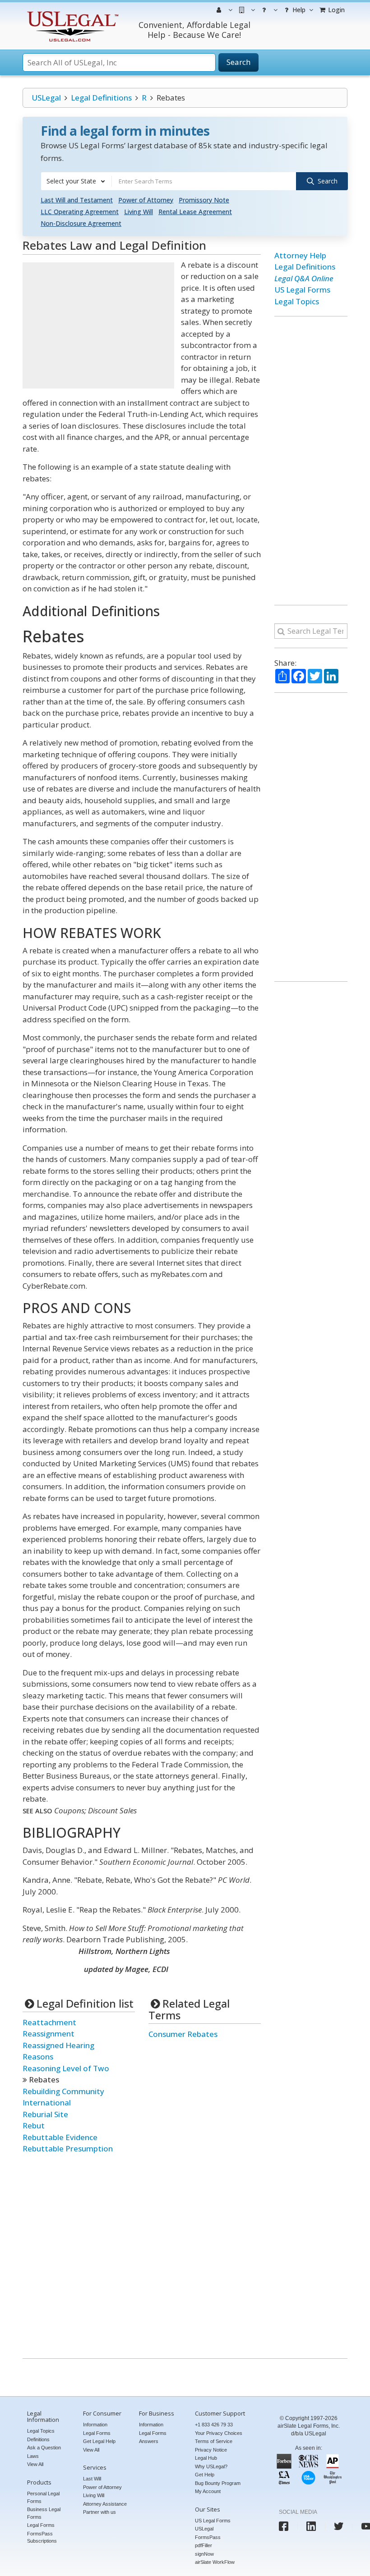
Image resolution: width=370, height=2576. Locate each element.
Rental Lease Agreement (195, 212)
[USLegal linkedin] (311, 2526)
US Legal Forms (302, 290)
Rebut (34, 2125)
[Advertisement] (98, 325)
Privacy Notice (211, 2450)
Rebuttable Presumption (68, 2148)
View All (35, 2464)
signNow (204, 2554)
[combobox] (76, 181)
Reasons (38, 2057)
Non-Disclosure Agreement (81, 223)
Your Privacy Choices (219, 2433)
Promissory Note (204, 200)
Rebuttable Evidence (60, 2137)
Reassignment (49, 2034)
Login (335, 10)
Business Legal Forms (44, 2513)
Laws (33, 2456)
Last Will (92, 2479)
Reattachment (49, 2022)
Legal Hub (206, 2458)
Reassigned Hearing (58, 2045)
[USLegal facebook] (284, 2526)
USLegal (46, 98)
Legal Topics (297, 301)
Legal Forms (41, 2525)
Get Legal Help (99, 2441)
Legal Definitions (101, 98)
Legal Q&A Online (304, 278)
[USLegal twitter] (339, 2526)
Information (95, 2425)
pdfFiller (203, 2545)
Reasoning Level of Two (66, 2068)
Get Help (205, 2475)
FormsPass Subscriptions (42, 2537)
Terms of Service (214, 2441)
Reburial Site (45, 2114)
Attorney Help (300, 255)
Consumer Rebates (183, 2034)
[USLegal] (72, 12)
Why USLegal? (211, 2466)
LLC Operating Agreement (80, 212)
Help (298, 10)
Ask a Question (44, 2448)
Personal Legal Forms (43, 2497)
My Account (208, 2491)
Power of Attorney (146, 200)
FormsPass (208, 2537)
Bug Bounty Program (218, 2483)
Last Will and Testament (77, 200)
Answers (149, 2441)
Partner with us (99, 2512)
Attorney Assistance (105, 2504)
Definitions (38, 2439)
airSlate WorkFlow (215, 2562)
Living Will (139, 212)
